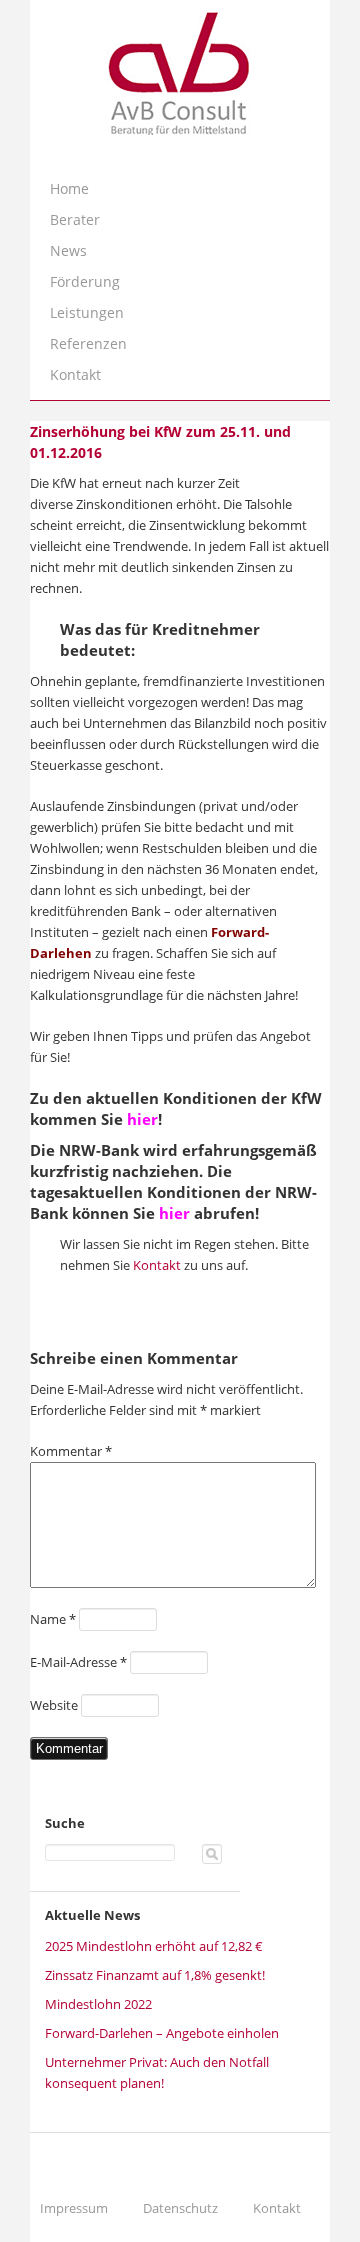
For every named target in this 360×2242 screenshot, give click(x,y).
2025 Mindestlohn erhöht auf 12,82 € (154, 1946)
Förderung (85, 281)
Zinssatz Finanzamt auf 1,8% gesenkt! (155, 1975)
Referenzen (88, 343)
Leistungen (87, 312)
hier (142, 1119)
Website (54, 1705)
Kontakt (75, 374)
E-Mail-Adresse (78, 1662)
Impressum (74, 2208)
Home (69, 188)
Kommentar (71, 1451)
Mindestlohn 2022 (98, 2004)
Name (53, 1619)
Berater (75, 219)
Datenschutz (180, 2208)
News (68, 250)
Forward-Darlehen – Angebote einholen (162, 2033)
